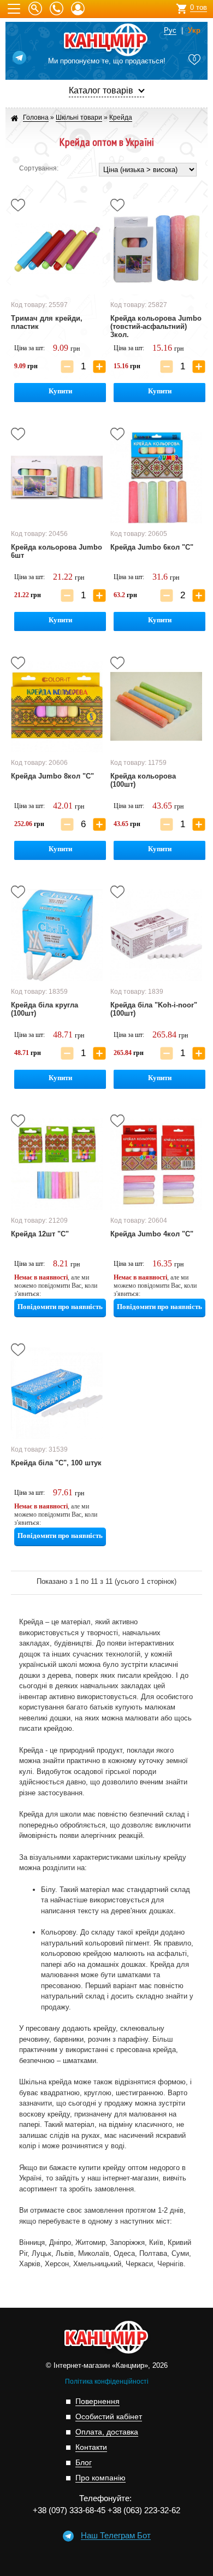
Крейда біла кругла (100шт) (45, 1009)
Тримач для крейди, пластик (47, 322)
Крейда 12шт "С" (40, 1234)
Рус (170, 31)
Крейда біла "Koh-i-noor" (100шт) (154, 1009)
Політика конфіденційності (107, 2382)
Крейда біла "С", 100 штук (56, 1463)
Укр (194, 31)
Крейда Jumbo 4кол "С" (152, 1234)
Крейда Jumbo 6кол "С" (152, 547)
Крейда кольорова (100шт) (143, 780)
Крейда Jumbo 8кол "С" (52, 776)
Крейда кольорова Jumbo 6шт (57, 551)
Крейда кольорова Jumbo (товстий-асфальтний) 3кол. (156, 326)
